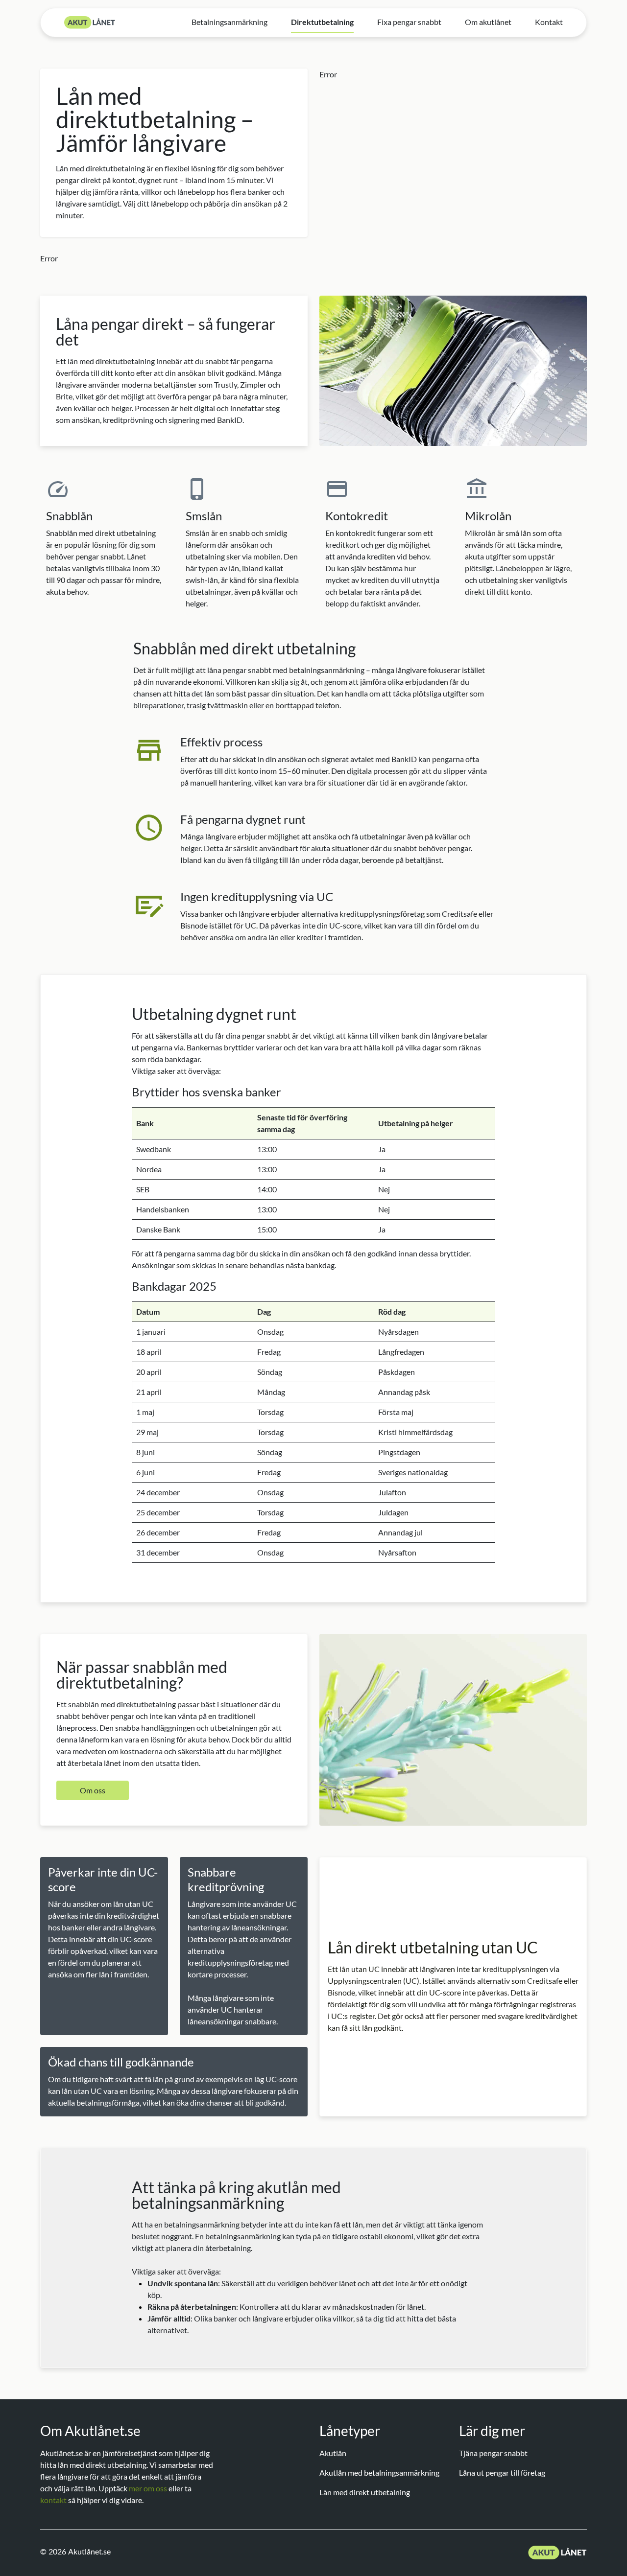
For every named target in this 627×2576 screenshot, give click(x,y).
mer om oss (148, 2488)
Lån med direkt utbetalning (365, 2492)
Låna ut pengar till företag (502, 2472)
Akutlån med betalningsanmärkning (379, 2472)
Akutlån (333, 2453)
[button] (93, 1790)
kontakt (53, 2500)
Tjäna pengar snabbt (493, 2453)
